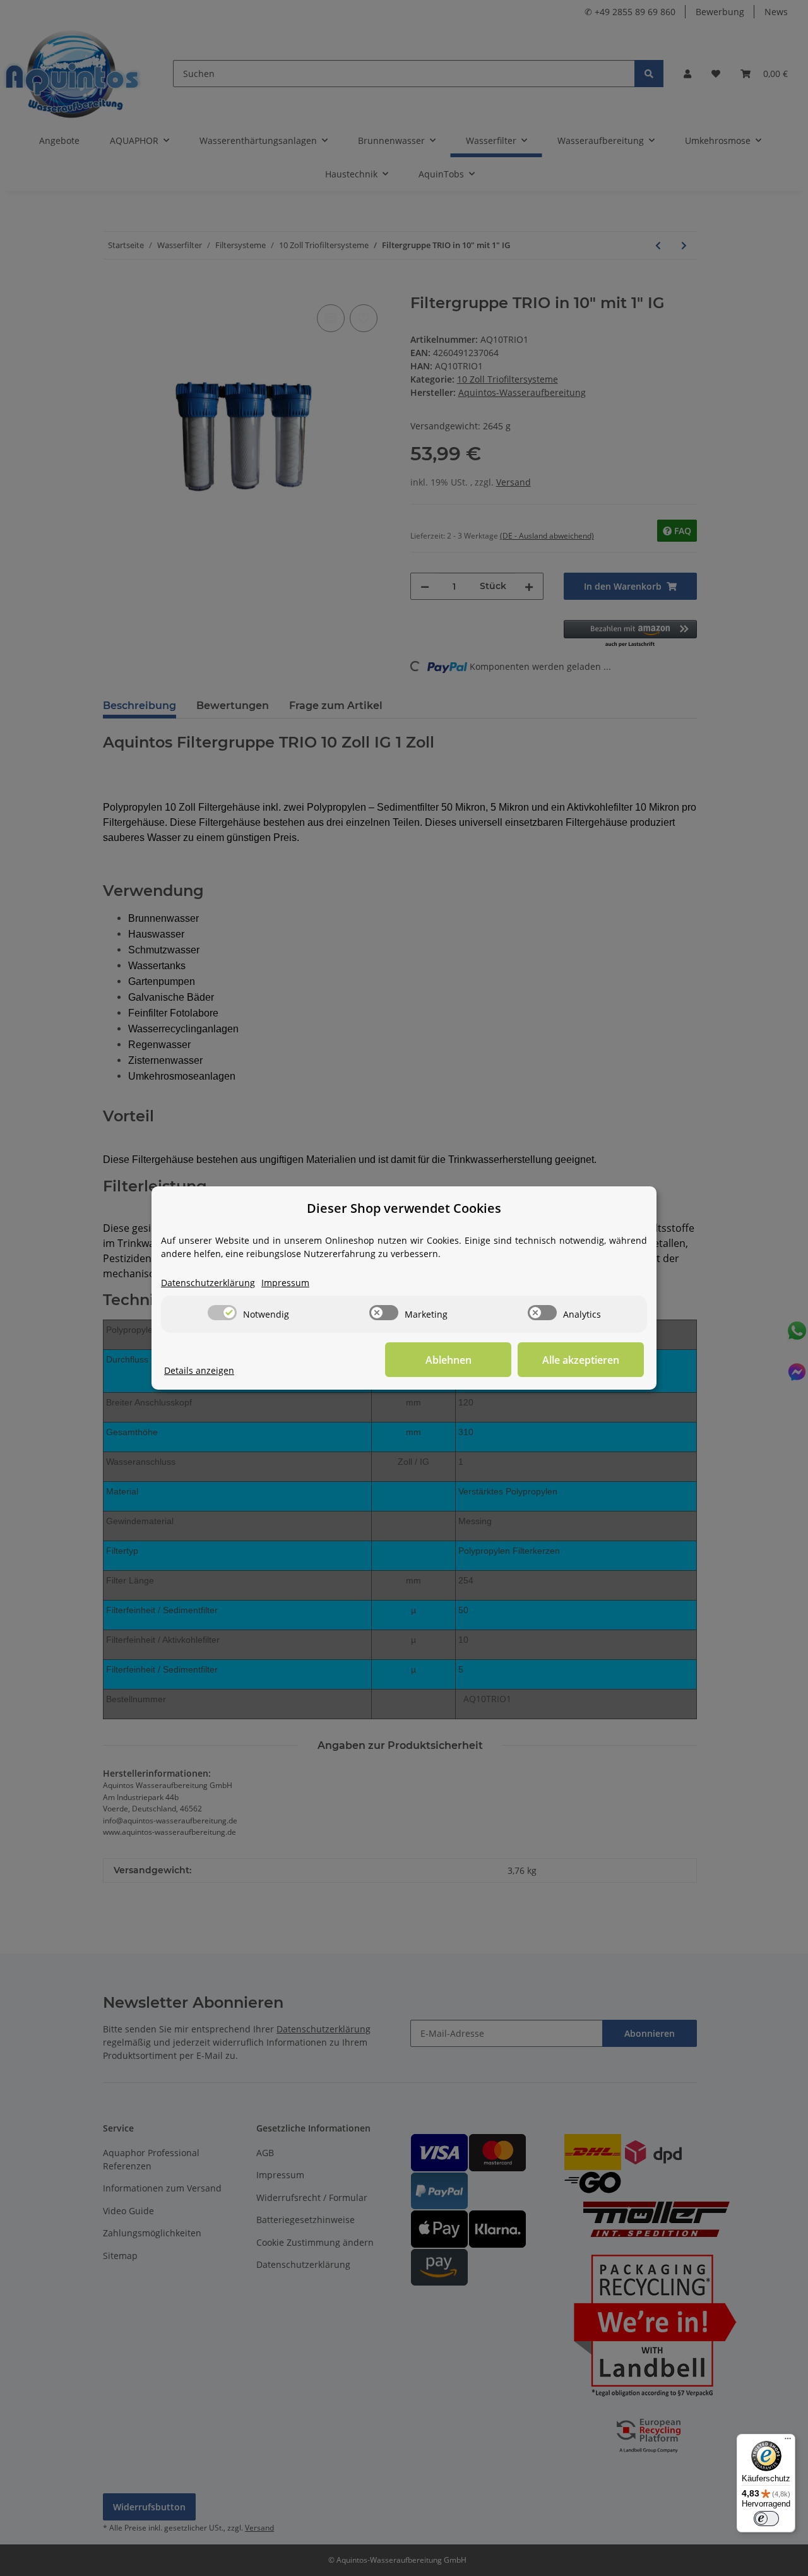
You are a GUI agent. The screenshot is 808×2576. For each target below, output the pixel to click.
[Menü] (788, 2442)
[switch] (222, 1313)
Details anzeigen (199, 1370)
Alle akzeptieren (581, 1360)
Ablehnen (449, 1360)
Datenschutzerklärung (208, 1283)
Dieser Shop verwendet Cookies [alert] (404, 1208)
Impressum (285, 1283)
